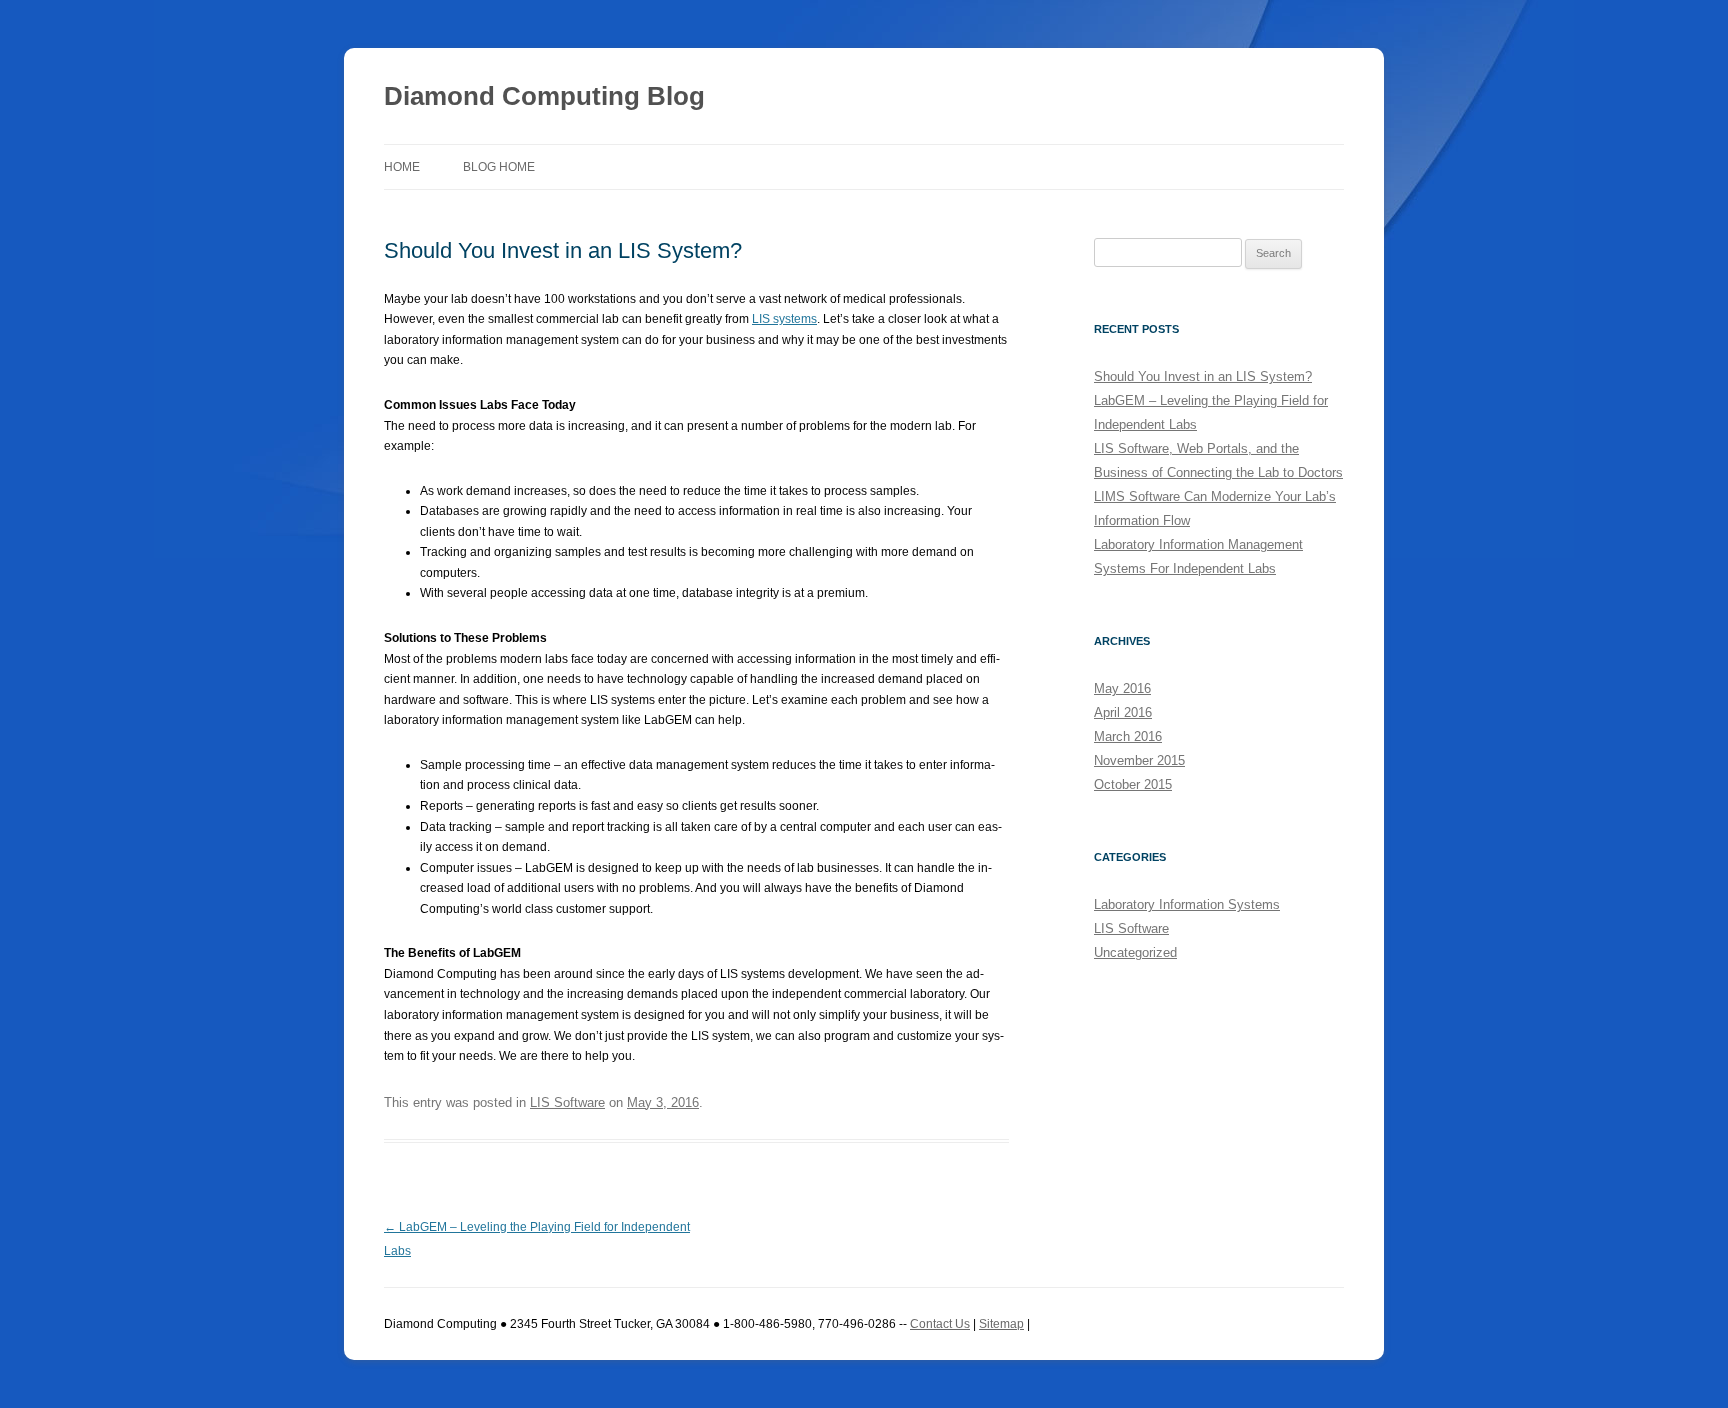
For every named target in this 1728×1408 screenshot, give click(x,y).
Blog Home (499, 167)
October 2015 (1133, 784)
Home (402, 167)
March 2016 (1128, 736)
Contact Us (940, 1324)
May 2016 (1122, 688)
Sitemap (1001, 1324)
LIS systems (784, 319)
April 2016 (1123, 712)
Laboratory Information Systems (1187, 904)
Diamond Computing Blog (544, 96)
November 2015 (1139, 760)
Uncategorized (1135, 952)
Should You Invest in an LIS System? (1203, 376)
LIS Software (567, 1102)
